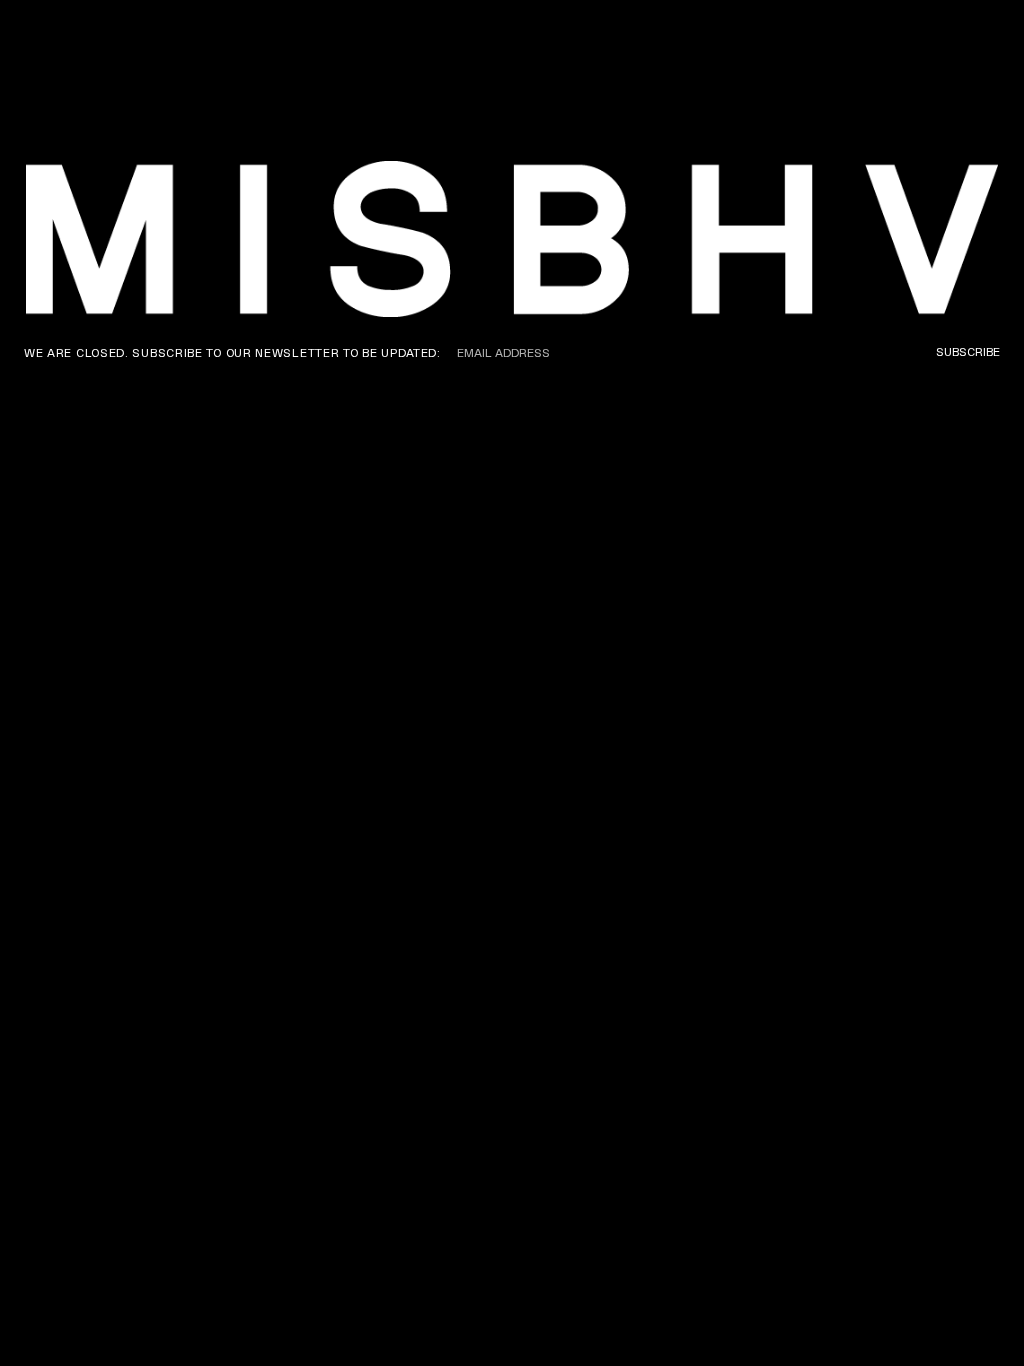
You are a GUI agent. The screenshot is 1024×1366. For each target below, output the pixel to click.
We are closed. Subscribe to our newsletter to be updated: (232, 353)
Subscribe (968, 352)
